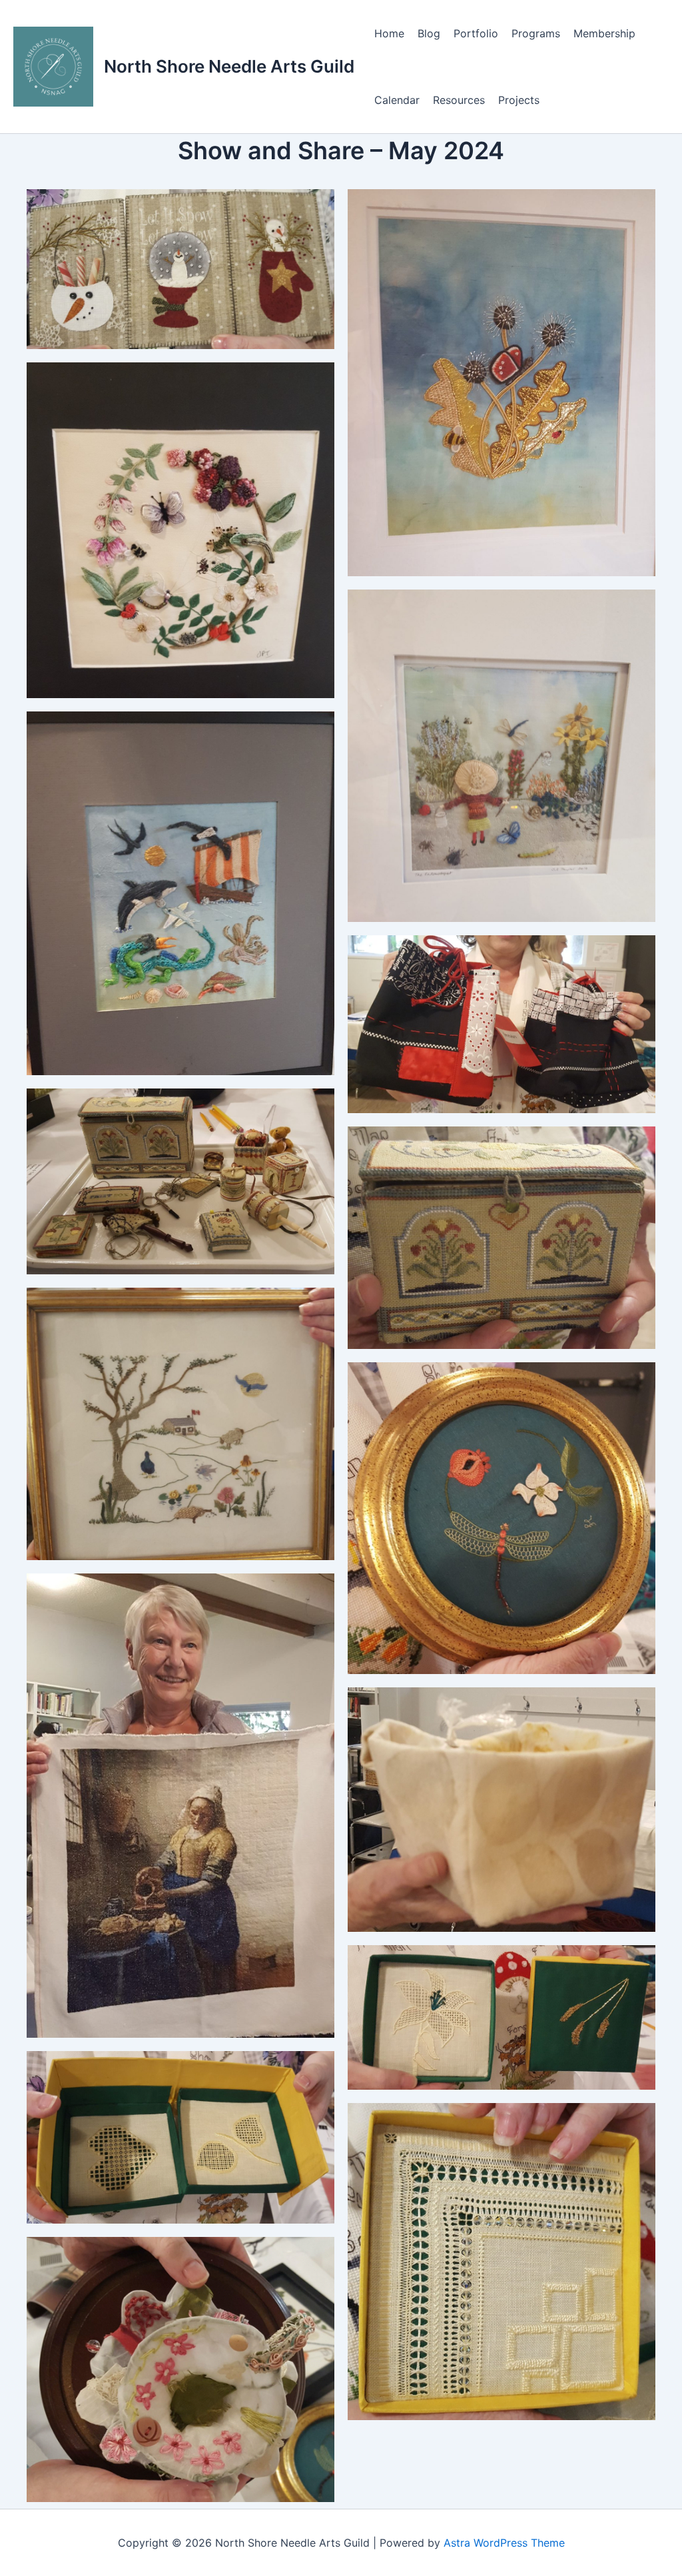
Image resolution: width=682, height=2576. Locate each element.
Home (389, 33)
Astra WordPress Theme (504, 2543)
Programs (536, 33)
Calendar (397, 100)
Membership (604, 33)
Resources (459, 100)
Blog (429, 33)
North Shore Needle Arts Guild (229, 66)
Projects (519, 100)
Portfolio (476, 33)
